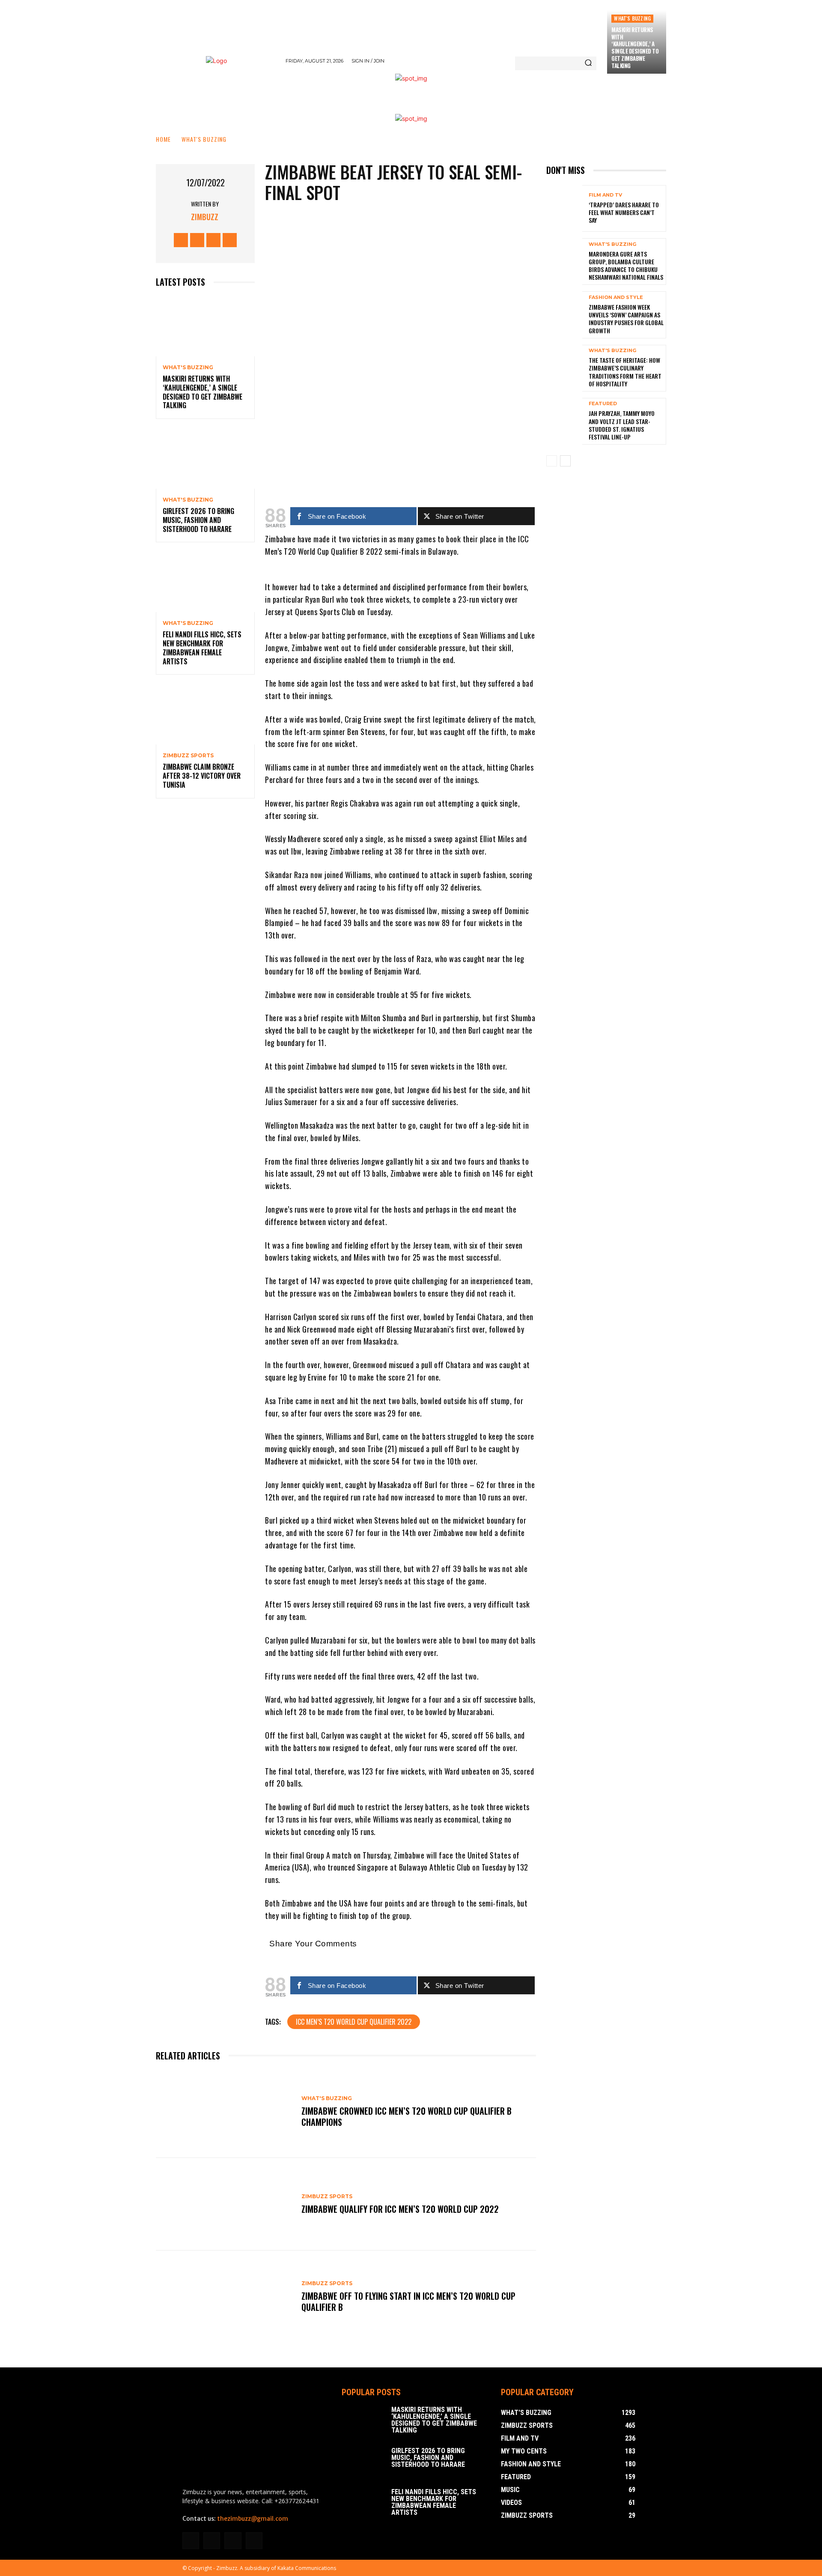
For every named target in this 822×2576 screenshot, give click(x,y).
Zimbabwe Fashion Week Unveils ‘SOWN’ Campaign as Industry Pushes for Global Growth (626, 319)
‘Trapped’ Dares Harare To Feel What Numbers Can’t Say (624, 212)
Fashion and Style (616, 297)
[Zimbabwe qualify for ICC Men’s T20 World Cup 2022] (224, 2204)
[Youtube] (230, 240)
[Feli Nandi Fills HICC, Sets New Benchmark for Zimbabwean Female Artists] (205, 582)
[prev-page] (552, 461)
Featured (603, 404)
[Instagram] (197, 240)
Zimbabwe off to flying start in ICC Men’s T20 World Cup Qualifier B (408, 2301)
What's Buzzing (632, 18)
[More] (433, 468)
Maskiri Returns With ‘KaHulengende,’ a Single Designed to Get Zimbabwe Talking (635, 48)
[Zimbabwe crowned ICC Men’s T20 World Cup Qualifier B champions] (224, 2112)
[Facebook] (181, 240)
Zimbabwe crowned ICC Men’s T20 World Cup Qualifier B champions (407, 2116)
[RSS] (233, 2541)
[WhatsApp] (407, 468)
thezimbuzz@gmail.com (253, 2519)
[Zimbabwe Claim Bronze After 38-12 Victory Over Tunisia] (205, 715)
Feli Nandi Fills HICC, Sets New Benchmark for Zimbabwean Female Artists (202, 648)
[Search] (588, 63)
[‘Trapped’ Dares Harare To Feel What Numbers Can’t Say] (564, 208)
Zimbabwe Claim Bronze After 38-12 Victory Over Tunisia (202, 776)
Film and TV (605, 195)
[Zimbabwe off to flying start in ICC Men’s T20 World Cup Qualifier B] (224, 2297)
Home (163, 139)
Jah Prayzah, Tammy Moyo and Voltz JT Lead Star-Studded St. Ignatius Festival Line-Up (622, 425)
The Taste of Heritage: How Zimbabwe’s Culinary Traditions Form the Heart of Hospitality (625, 372)
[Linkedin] (212, 2541)
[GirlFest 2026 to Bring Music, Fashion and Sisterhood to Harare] (205, 459)
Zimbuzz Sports (188, 756)
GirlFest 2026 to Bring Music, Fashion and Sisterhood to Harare (198, 520)
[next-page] (565, 461)
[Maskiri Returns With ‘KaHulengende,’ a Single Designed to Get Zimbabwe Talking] (205, 327)
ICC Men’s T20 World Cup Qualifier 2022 (354, 2022)
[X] (213, 240)
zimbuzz (205, 217)
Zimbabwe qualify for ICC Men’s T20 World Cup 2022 (400, 2209)
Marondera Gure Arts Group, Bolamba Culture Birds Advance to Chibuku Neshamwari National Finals (626, 266)
